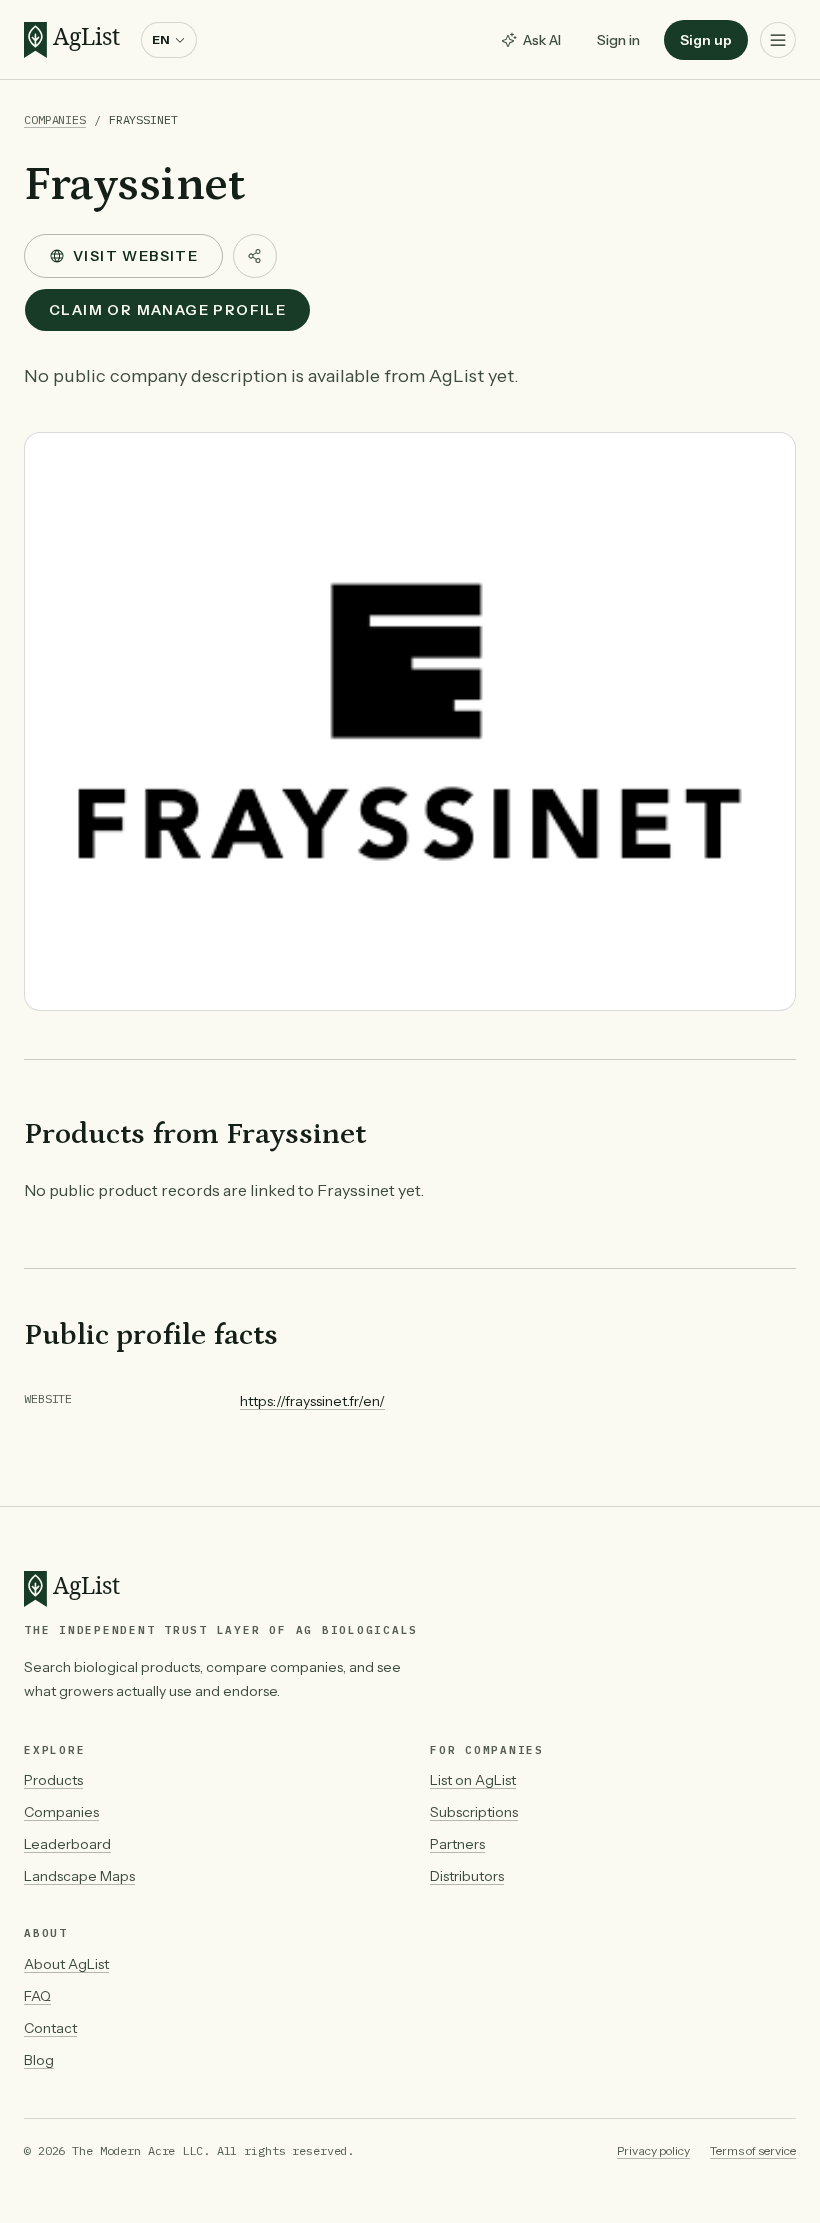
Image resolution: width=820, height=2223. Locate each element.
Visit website (135, 256)
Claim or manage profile (167, 310)
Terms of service (753, 2150)
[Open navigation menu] (778, 40)
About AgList (66, 1964)
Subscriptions (474, 1812)
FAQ (37, 1996)
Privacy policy (653, 2150)
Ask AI (542, 40)
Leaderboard (67, 1844)
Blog (39, 2060)
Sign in (618, 40)
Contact (50, 2028)
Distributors (467, 1876)
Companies (55, 119)
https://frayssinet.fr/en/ (312, 1401)
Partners (457, 1844)
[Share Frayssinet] (255, 256)
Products (53, 1780)
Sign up (706, 40)
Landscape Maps (79, 1876)
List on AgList (473, 1780)
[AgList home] (76, 40)
